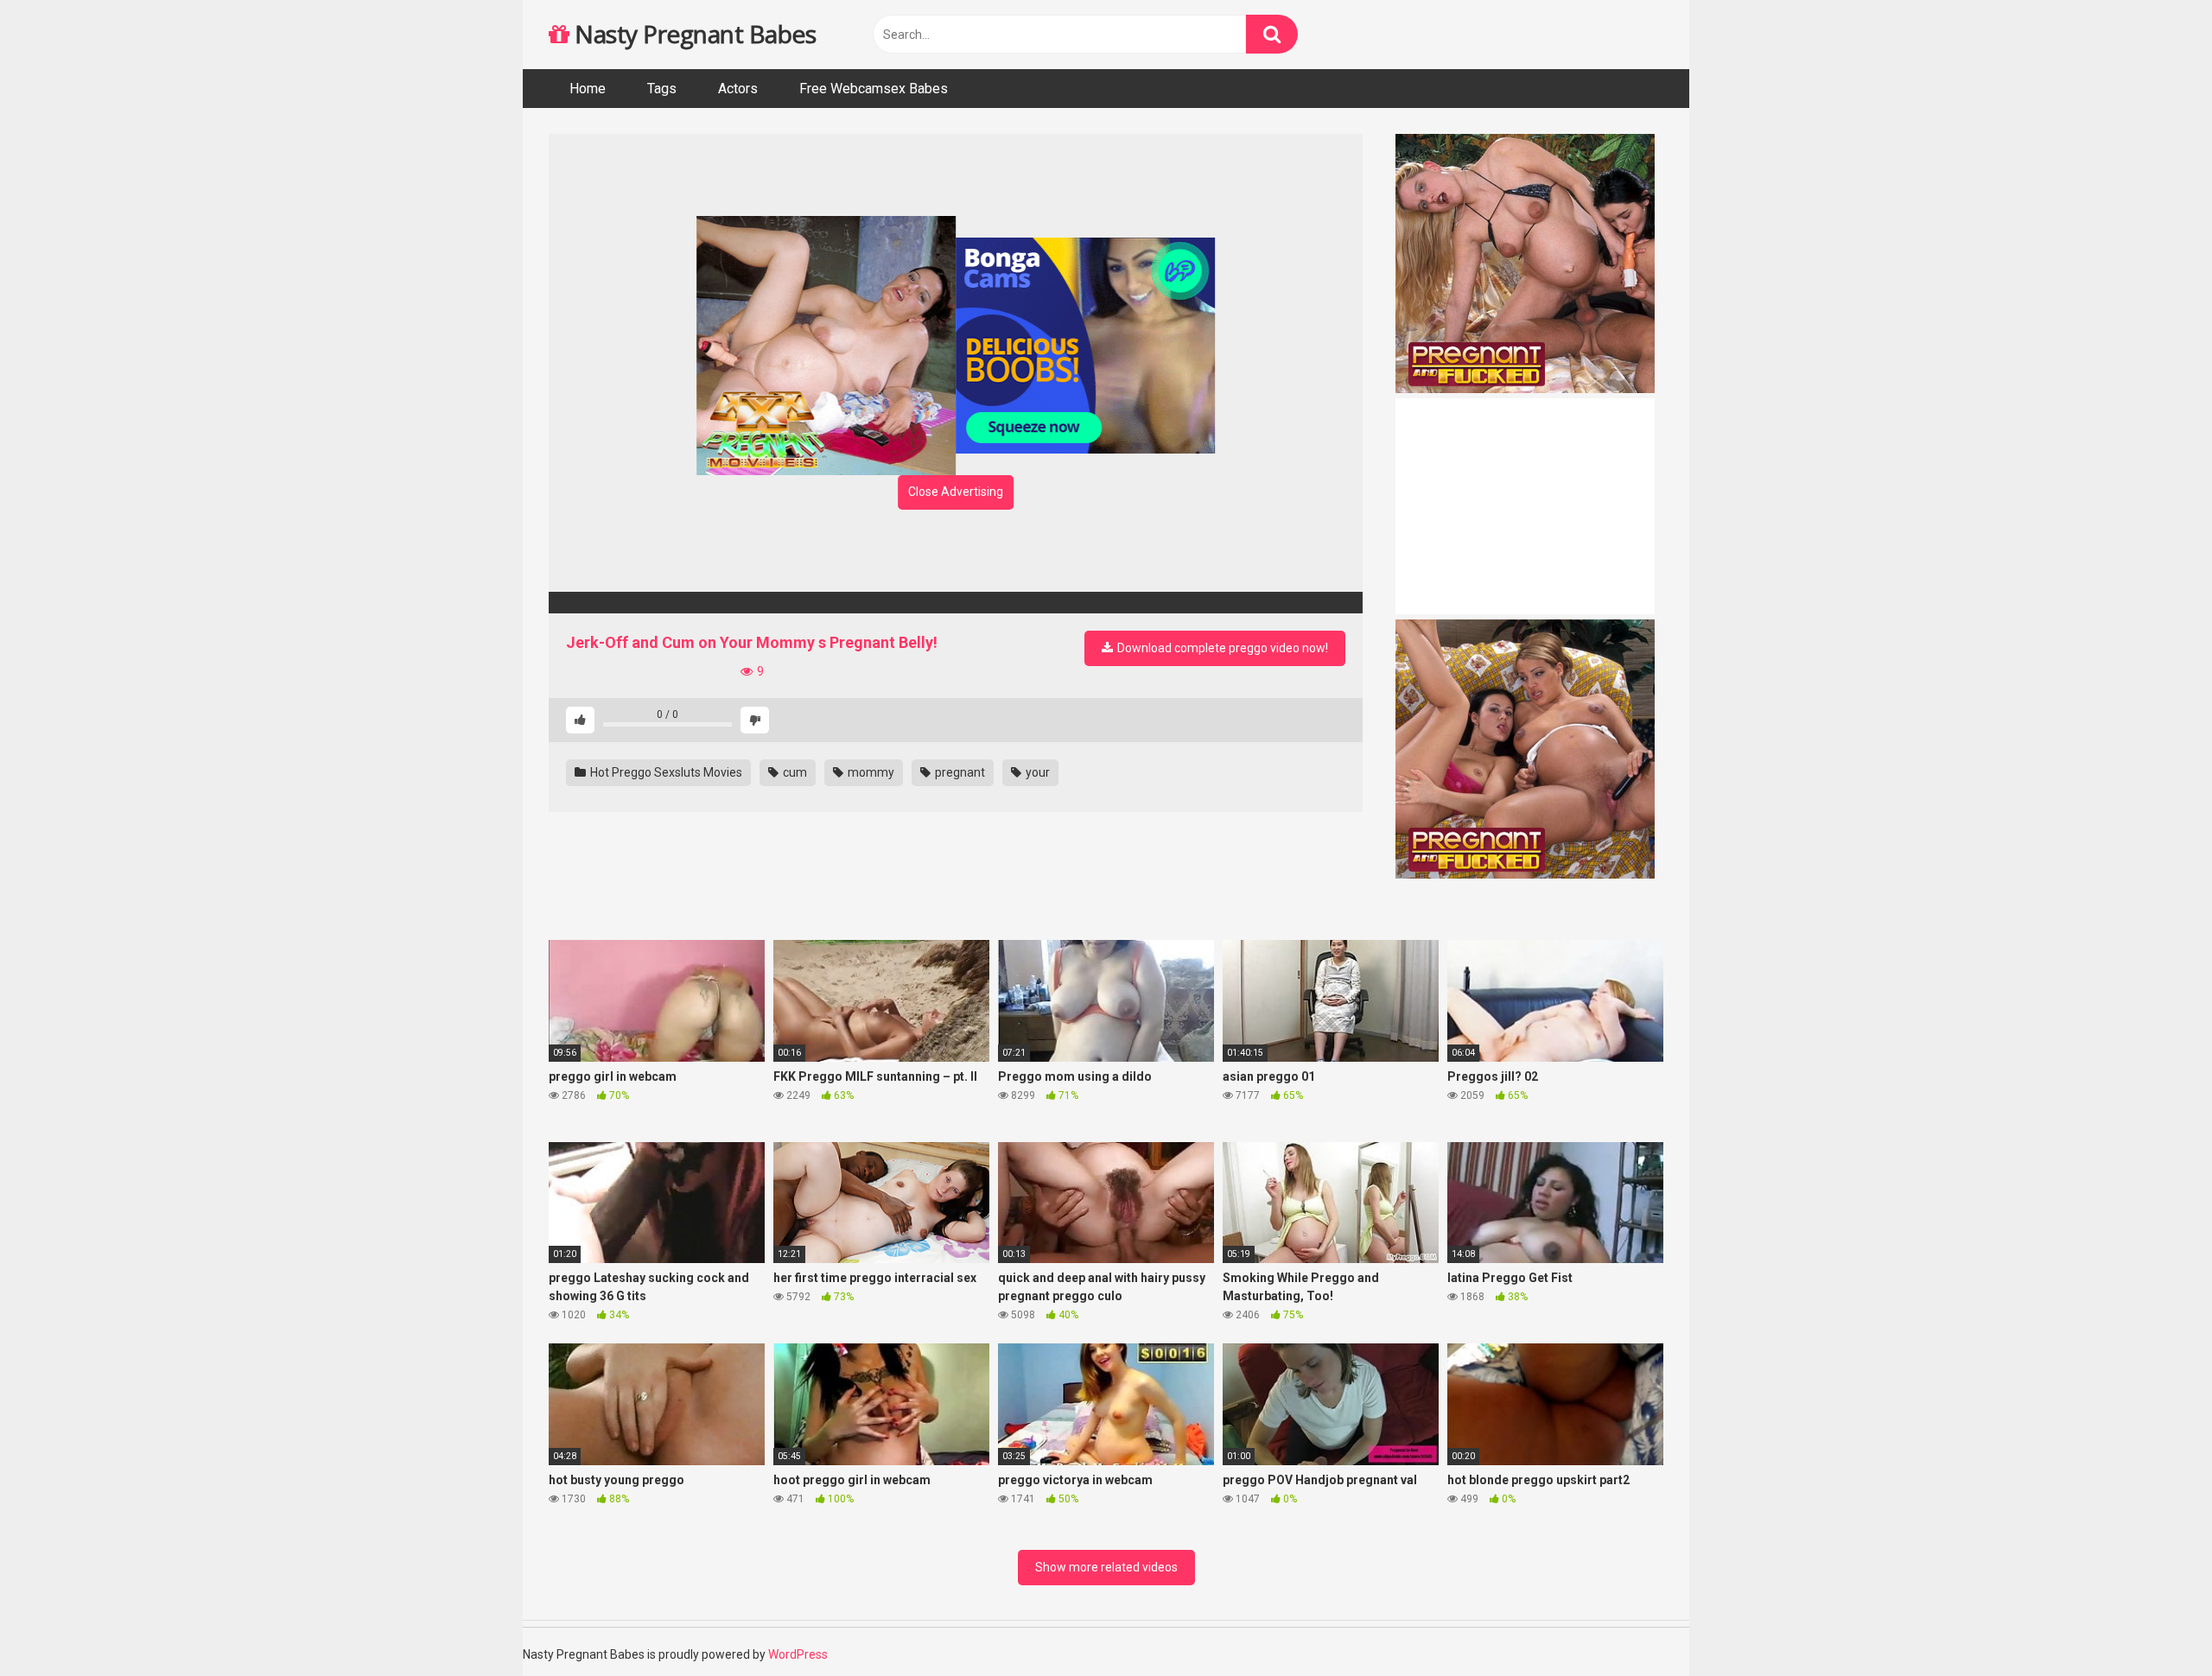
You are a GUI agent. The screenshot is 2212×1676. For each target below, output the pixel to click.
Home (588, 89)
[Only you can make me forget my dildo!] (956, 603)
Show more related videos (1106, 1567)
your (1036, 772)
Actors (738, 89)
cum (794, 772)
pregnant (959, 772)
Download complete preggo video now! (1221, 648)
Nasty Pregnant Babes (693, 34)
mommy (870, 772)
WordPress (798, 1654)
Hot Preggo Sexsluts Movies (665, 772)
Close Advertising (956, 492)
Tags (662, 89)
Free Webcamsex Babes (874, 89)
